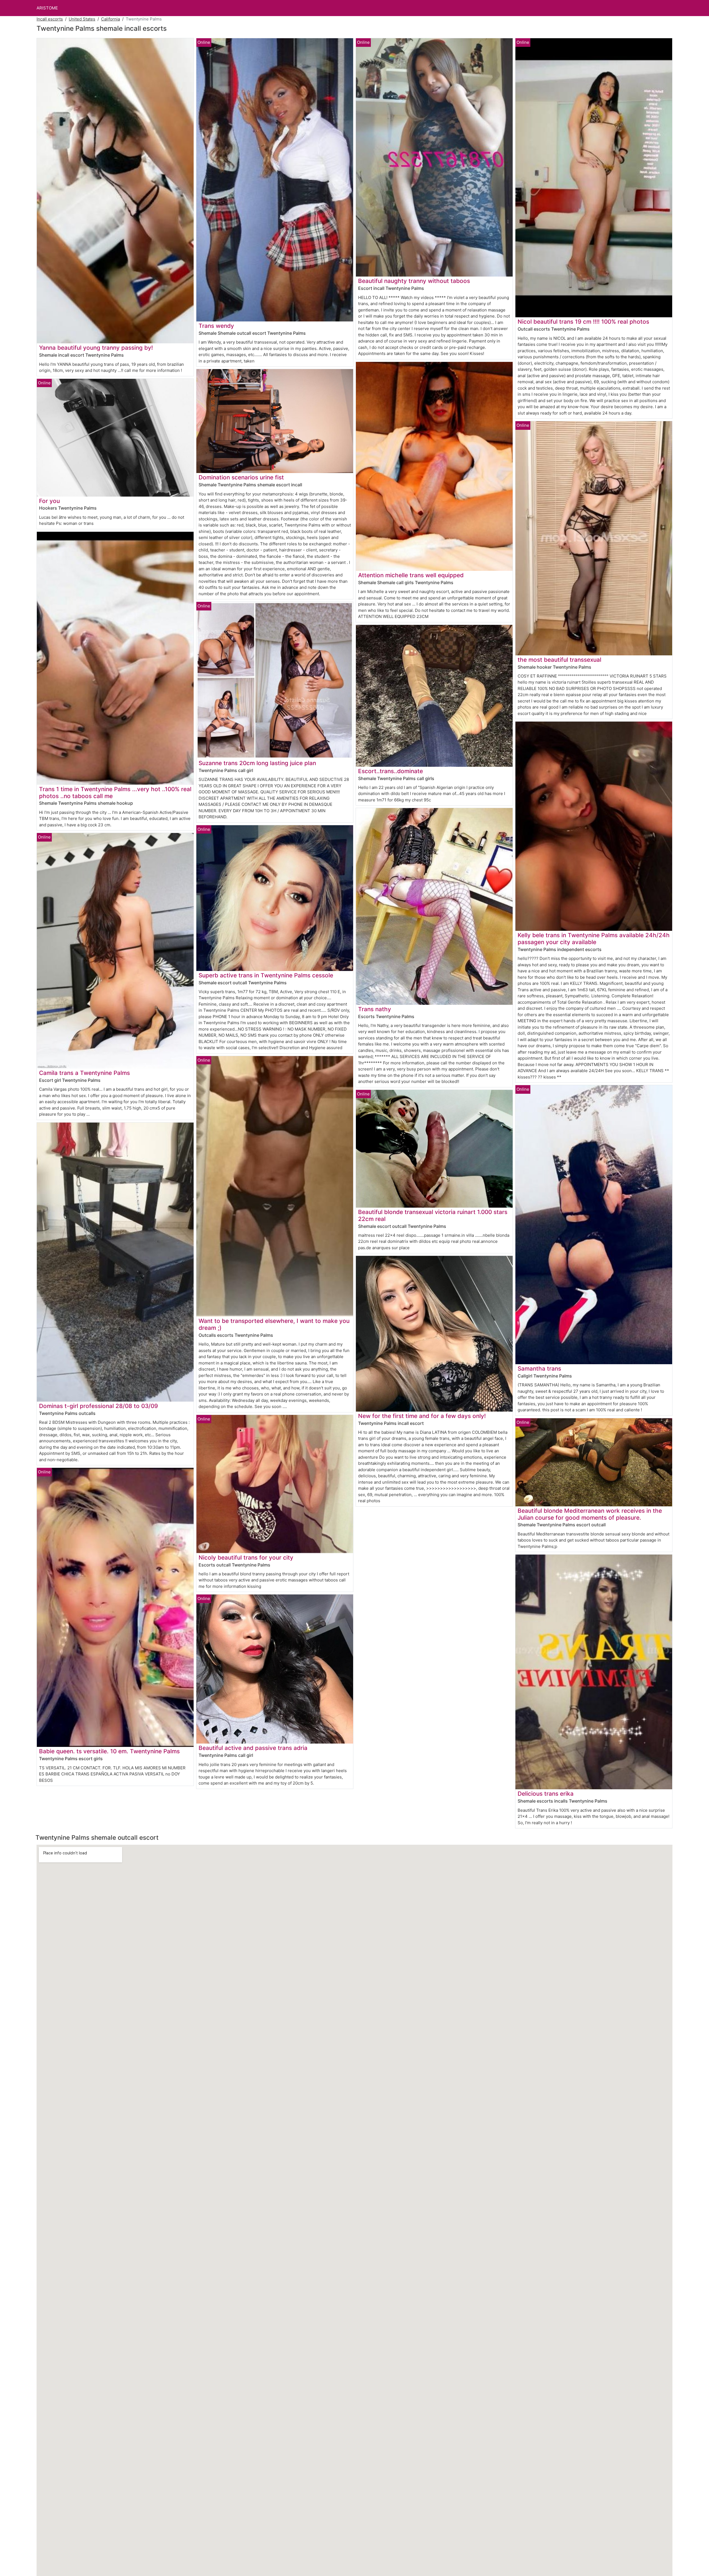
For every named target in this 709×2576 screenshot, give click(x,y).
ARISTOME (47, 8)
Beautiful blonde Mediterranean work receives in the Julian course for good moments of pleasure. (590, 1514)
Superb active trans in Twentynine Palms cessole (266, 975)
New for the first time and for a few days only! (422, 1416)
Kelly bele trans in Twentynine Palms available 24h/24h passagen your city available (594, 939)
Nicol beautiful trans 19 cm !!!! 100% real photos (583, 322)
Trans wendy (216, 326)
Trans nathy (375, 1009)
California (111, 19)
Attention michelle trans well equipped (411, 575)
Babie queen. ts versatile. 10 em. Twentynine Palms (109, 1751)
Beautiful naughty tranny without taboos (414, 281)
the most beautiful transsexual (559, 660)
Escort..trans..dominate (391, 771)
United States (82, 19)
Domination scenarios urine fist (241, 477)
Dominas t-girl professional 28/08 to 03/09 (98, 1406)
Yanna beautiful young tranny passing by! (96, 348)
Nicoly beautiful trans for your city (246, 1557)
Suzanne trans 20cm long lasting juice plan (257, 763)
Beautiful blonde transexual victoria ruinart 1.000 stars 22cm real (433, 1215)
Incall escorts (50, 19)
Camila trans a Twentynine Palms (84, 1073)
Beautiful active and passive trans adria (253, 1748)
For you (49, 501)
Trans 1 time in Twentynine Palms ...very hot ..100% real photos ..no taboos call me (115, 793)
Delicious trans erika (546, 1794)
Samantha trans (539, 1368)
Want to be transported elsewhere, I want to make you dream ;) (274, 1324)
